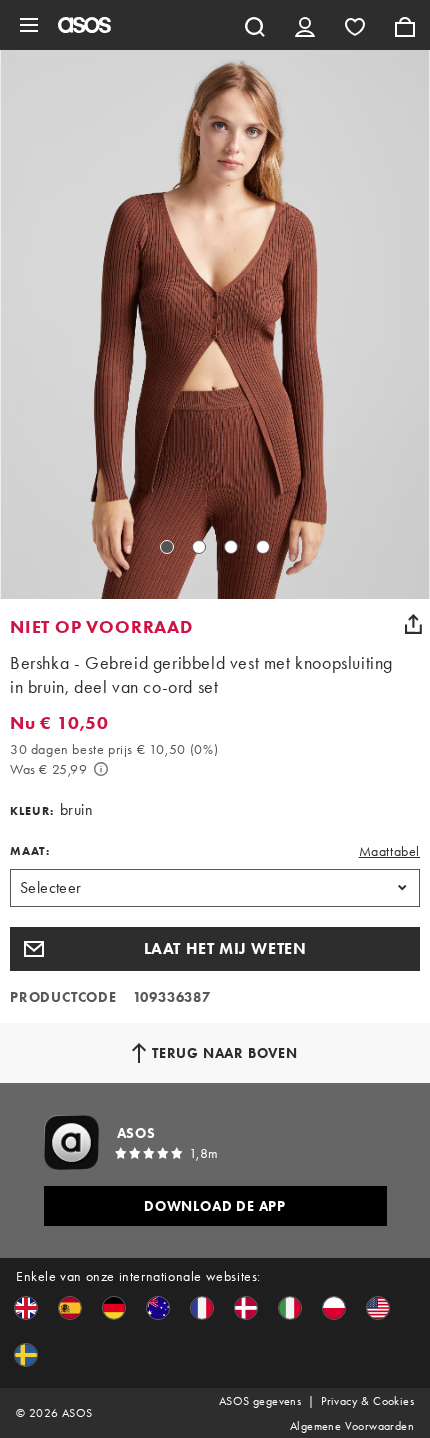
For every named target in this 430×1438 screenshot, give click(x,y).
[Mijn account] (305, 25)
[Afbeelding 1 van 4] (167, 547)
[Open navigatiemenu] (29, 25)
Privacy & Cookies (367, 1401)
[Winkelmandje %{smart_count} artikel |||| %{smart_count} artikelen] (405, 25)
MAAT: (30, 851)
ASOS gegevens (260, 1401)
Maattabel (389, 851)
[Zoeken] (255, 25)
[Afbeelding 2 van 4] (199, 547)
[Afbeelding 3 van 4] (231, 547)
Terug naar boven (225, 1053)
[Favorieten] (355, 25)
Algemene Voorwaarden (352, 1426)
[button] (215, 949)
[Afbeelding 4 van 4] (263, 547)
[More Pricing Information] (101, 769)
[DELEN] (413, 624)
